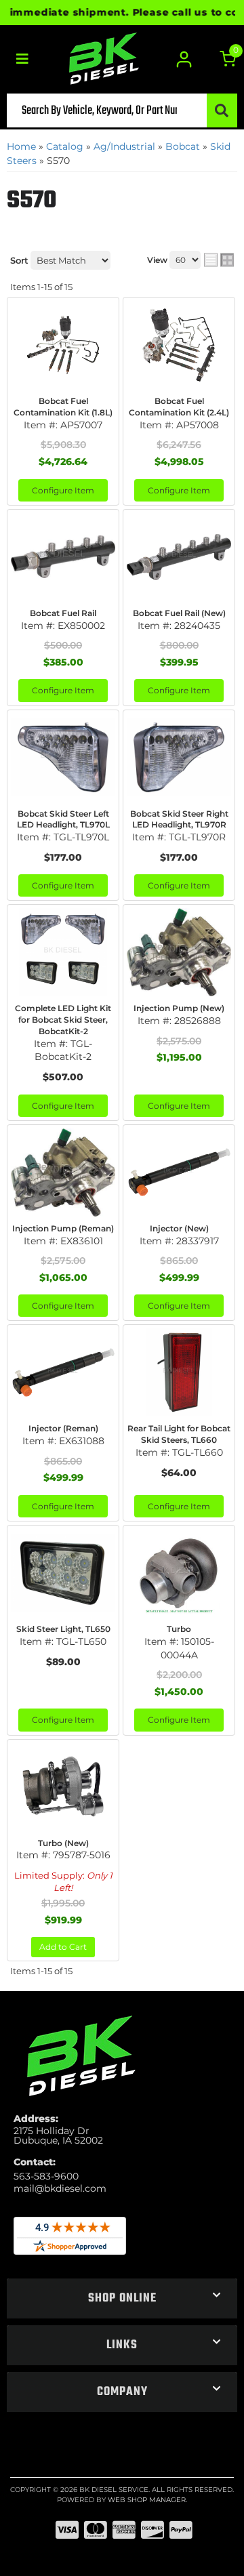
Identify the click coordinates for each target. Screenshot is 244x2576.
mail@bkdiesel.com (60, 2188)
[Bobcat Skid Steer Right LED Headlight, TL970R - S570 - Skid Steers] (179, 758)
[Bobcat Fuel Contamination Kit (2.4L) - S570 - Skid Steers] (179, 345)
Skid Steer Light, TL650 (63, 1629)
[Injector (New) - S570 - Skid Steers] (179, 1172)
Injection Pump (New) (179, 1008)
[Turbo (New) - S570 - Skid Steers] (63, 1787)
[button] (122, 110)
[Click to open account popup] (185, 59)
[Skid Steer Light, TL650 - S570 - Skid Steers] (63, 1573)
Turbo (179, 1629)
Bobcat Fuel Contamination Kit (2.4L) (179, 407)
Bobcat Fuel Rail (63, 613)
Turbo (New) (63, 1843)
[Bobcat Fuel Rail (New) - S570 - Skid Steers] (179, 557)
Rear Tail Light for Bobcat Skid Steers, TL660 (179, 1434)
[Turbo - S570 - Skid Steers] (179, 1573)
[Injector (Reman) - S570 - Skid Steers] (63, 1372)
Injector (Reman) (63, 1428)
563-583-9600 (46, 2176)
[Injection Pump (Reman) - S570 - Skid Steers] (63, 1172)
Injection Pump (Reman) (63, 1228)
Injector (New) (179, 1228)
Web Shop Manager (147, 2500)
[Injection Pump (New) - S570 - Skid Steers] (179, 952)
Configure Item (63, 490)
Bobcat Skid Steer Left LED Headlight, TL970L (63, 819)
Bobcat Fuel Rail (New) (179, 613)
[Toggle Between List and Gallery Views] (219, 260)
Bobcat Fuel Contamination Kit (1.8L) (63, 407)
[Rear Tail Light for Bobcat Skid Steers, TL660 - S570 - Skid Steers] (179, 1372)
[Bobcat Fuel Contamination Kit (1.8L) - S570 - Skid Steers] (63, 345)
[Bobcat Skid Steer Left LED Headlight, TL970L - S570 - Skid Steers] (63, 758)
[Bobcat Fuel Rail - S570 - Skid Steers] (63, 557)
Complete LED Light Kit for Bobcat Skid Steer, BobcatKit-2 (63, 1020)
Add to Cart (63, 1947)
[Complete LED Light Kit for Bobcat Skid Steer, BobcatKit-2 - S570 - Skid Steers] (63, 952)
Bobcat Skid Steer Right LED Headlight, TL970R (179, 819)
